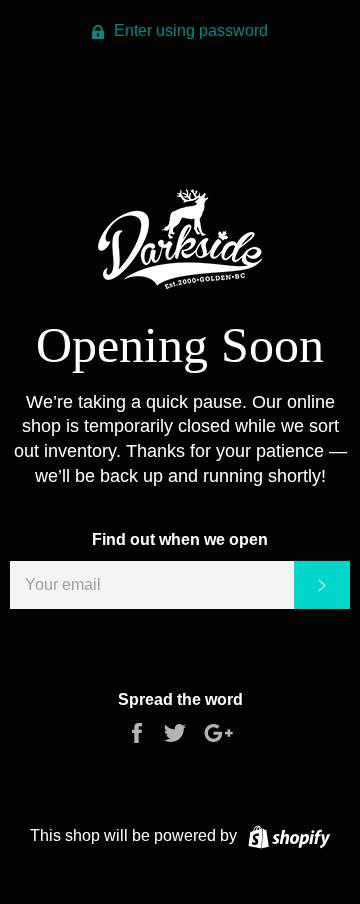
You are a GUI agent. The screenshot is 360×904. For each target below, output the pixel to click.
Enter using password (189, 30)
